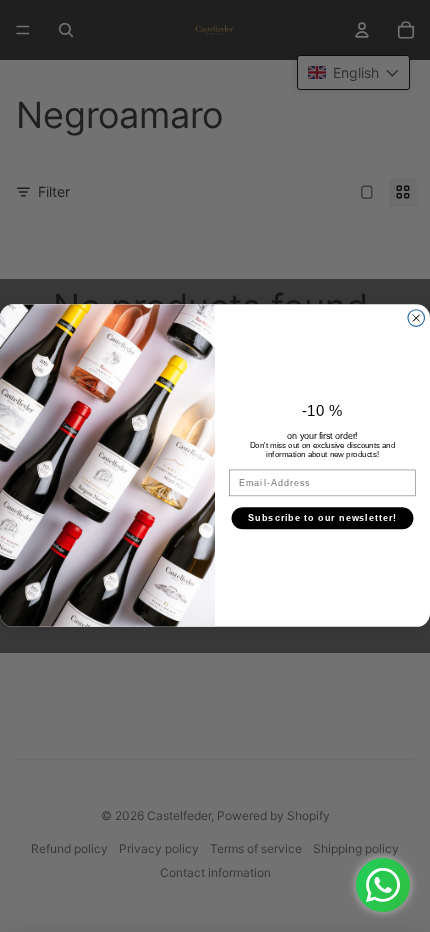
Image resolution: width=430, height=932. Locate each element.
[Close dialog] (416, 318)
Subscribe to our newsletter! (322, 517)
